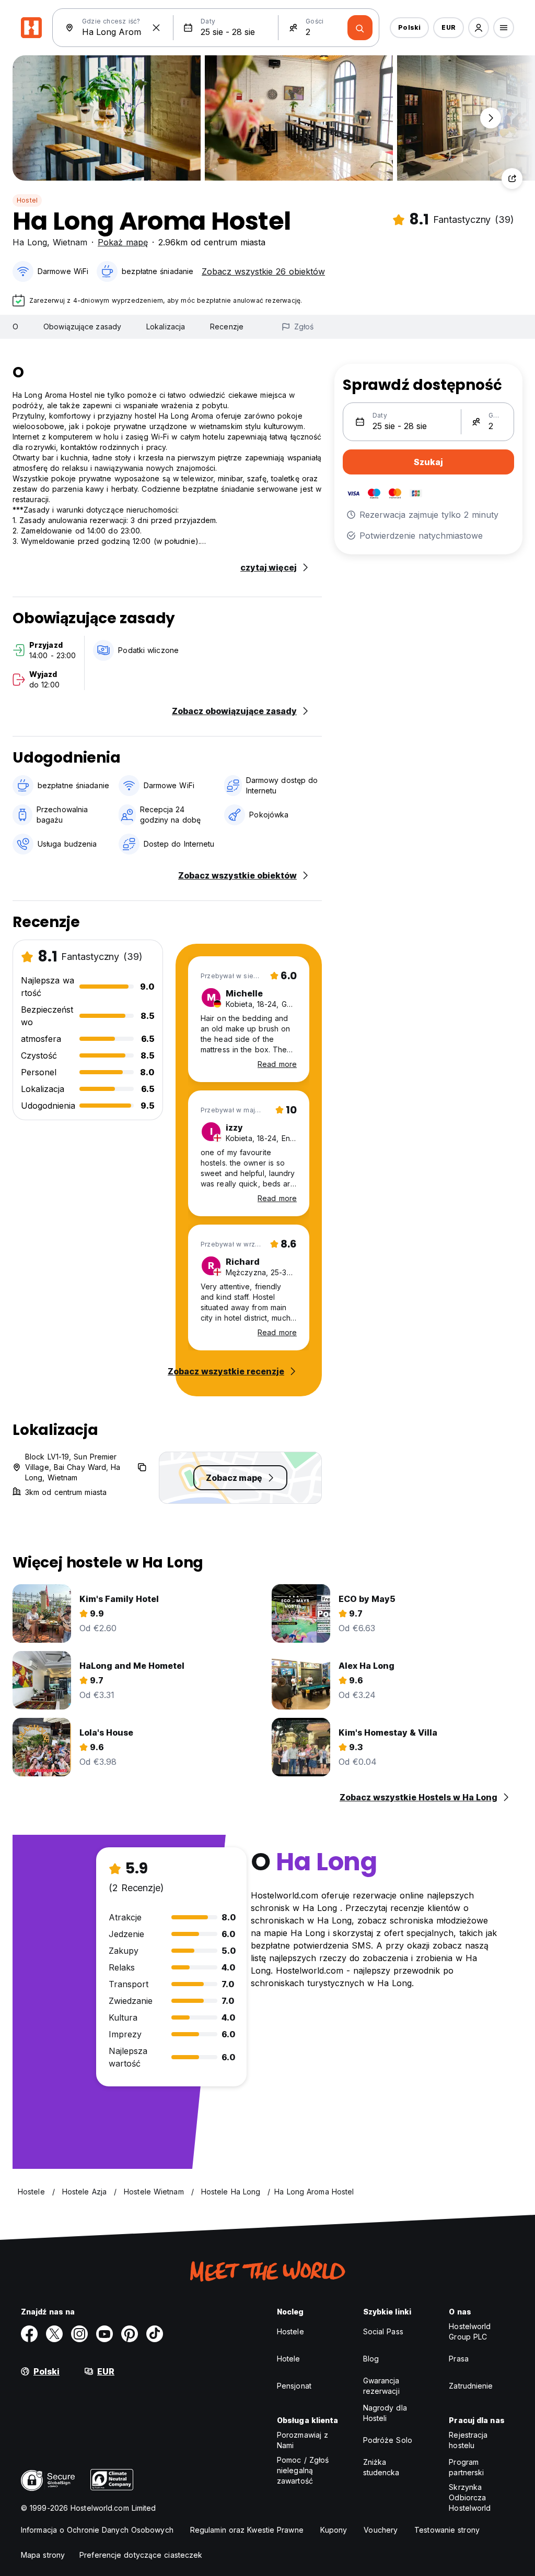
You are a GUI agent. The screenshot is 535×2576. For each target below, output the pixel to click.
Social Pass (383, 2331)
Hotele (289, 2359)
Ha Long (30, 242)
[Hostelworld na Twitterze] (54, 2334)
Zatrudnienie (471, 2386)
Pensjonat (294, 2386)
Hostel (27, 200)
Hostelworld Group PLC (470, 2331)
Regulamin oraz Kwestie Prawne (247, 2530)
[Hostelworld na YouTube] (104, 2334)
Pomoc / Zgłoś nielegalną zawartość (303, 2470)
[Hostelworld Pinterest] (130, 2334)
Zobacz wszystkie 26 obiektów (263, 271)
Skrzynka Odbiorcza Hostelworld (470, 2497)
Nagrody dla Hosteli (385, 2413)
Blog (371, 2359)
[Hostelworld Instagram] (79, 2334)
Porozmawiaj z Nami (303, 2440)
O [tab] (15, 327)
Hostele (290, 2331)
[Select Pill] (479, 28)
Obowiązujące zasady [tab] (82, 327)
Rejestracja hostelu (468, 2440)
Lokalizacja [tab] (166, 327)
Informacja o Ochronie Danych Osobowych (97, 2530)
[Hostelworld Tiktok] (155, 2334)
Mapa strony (43, 2555)
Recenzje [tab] (227, 327)
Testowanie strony (447, 2530)
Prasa (459, 2359)
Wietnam (70, 242)
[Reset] (156, 28)
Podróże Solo (388, 2440)
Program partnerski (466, 2467)
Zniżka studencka (381, 2467)
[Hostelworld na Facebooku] (29, 2334)
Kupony (334, 2530)
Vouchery (381, 2530)
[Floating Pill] (491, 118)
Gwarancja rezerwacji (381, 2386)
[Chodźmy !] (360, 28)
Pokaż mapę (123, 242)
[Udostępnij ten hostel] (512, 179)
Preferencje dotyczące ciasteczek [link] (141, 2555)
